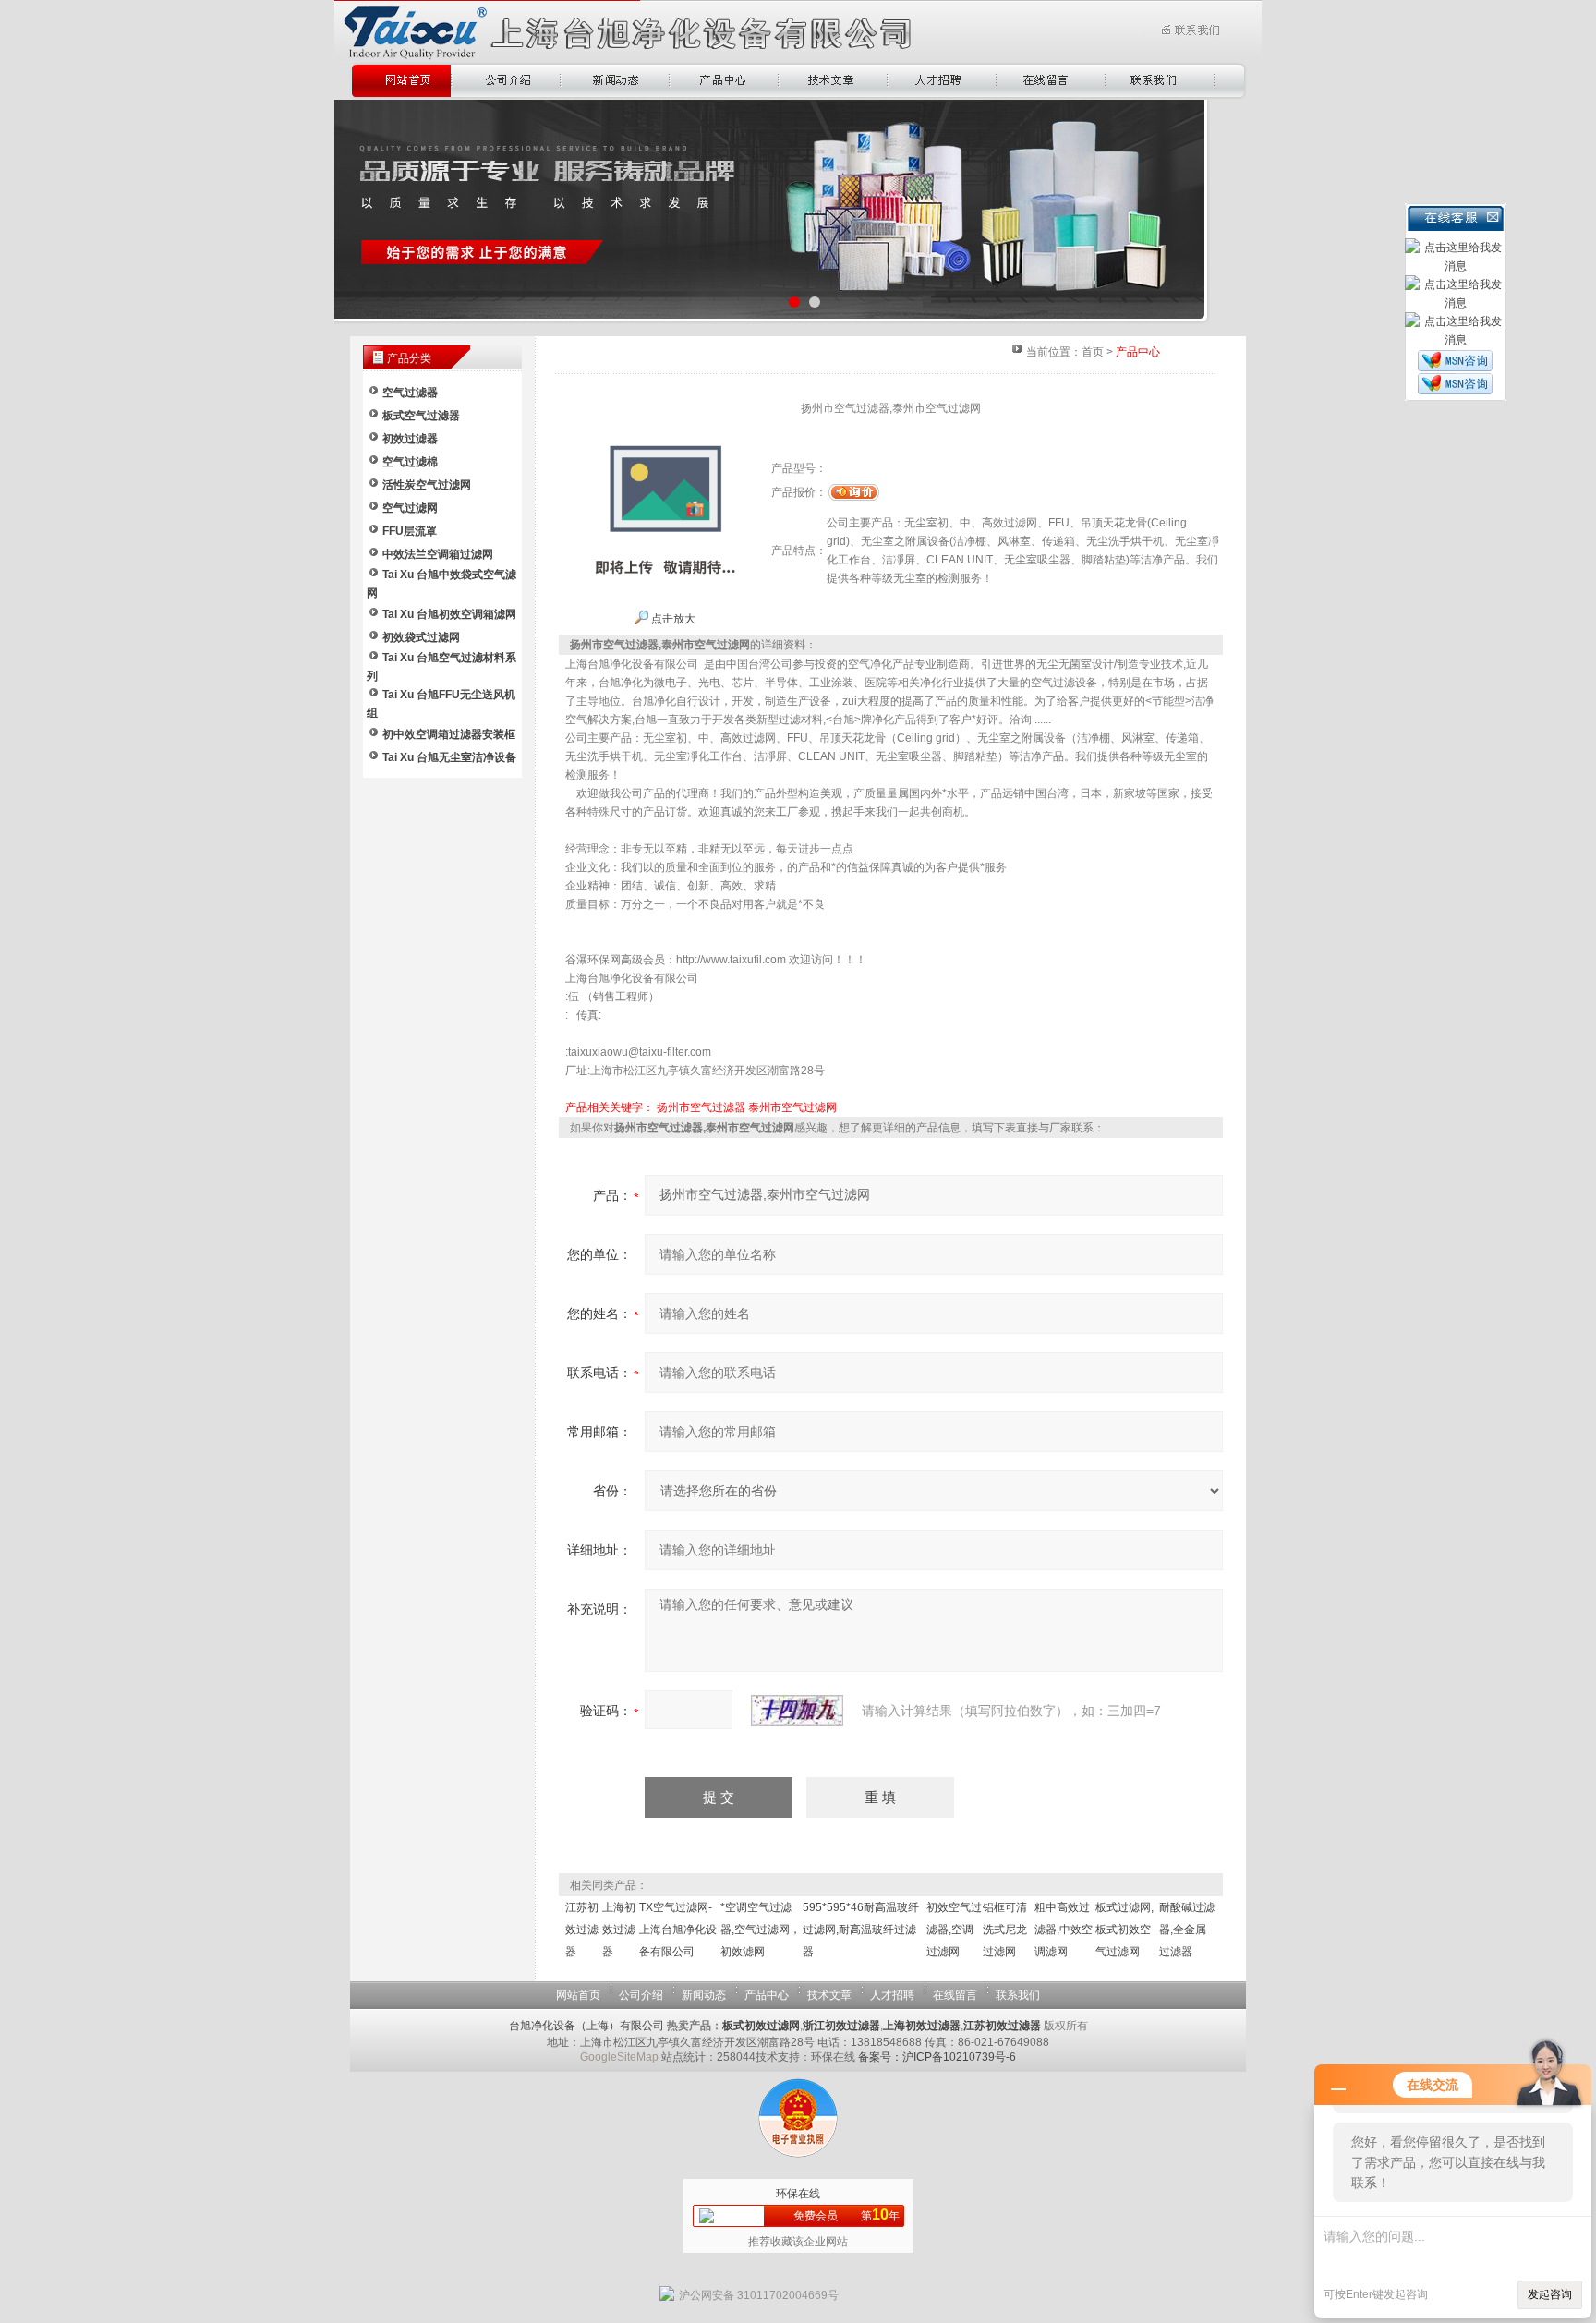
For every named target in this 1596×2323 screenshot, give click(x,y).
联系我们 (1018, 1995)
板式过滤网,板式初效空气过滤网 (1124, 1930)
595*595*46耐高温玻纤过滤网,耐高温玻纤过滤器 (861, 1930)
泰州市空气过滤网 (792, 1107)
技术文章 (829, 1995)
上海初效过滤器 (619, 1930)
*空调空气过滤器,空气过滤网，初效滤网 (761, 1930)
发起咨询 (1550, 2294)
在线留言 (955, 1995)
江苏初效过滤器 (582, 1930)
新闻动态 (704, 1995)
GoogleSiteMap (619, 2057)
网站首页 (578, 1995)
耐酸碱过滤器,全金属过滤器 (1187, 1930)
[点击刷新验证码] (797, 1711)
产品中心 (767, 1995)
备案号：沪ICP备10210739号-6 (937, 2057)
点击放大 (672, 619)
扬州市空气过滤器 (701, 1107)
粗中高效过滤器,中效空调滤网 (1064, 1930)
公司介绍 (641, 1995)
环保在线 (798, 2194)
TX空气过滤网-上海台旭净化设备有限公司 (678, 1930)
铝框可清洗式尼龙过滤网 (1005, 1930)
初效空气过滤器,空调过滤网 (954, 1930)
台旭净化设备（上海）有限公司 (586, 2026)
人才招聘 (892, 1995)
